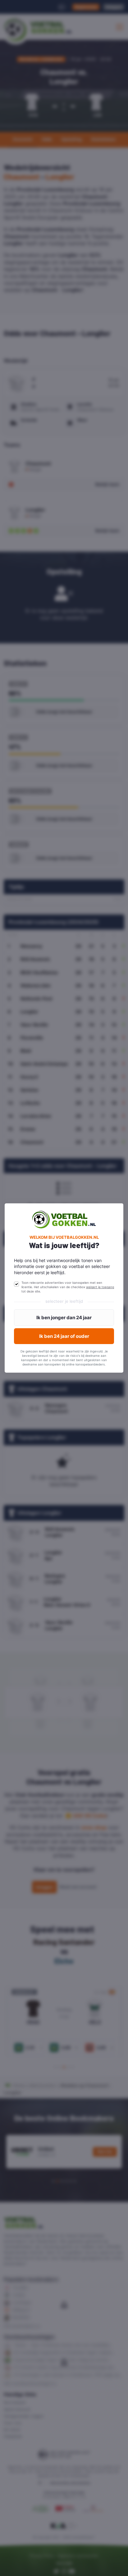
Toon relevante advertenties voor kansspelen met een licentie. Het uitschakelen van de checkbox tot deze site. (68, 1287)
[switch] (16, 1284)
